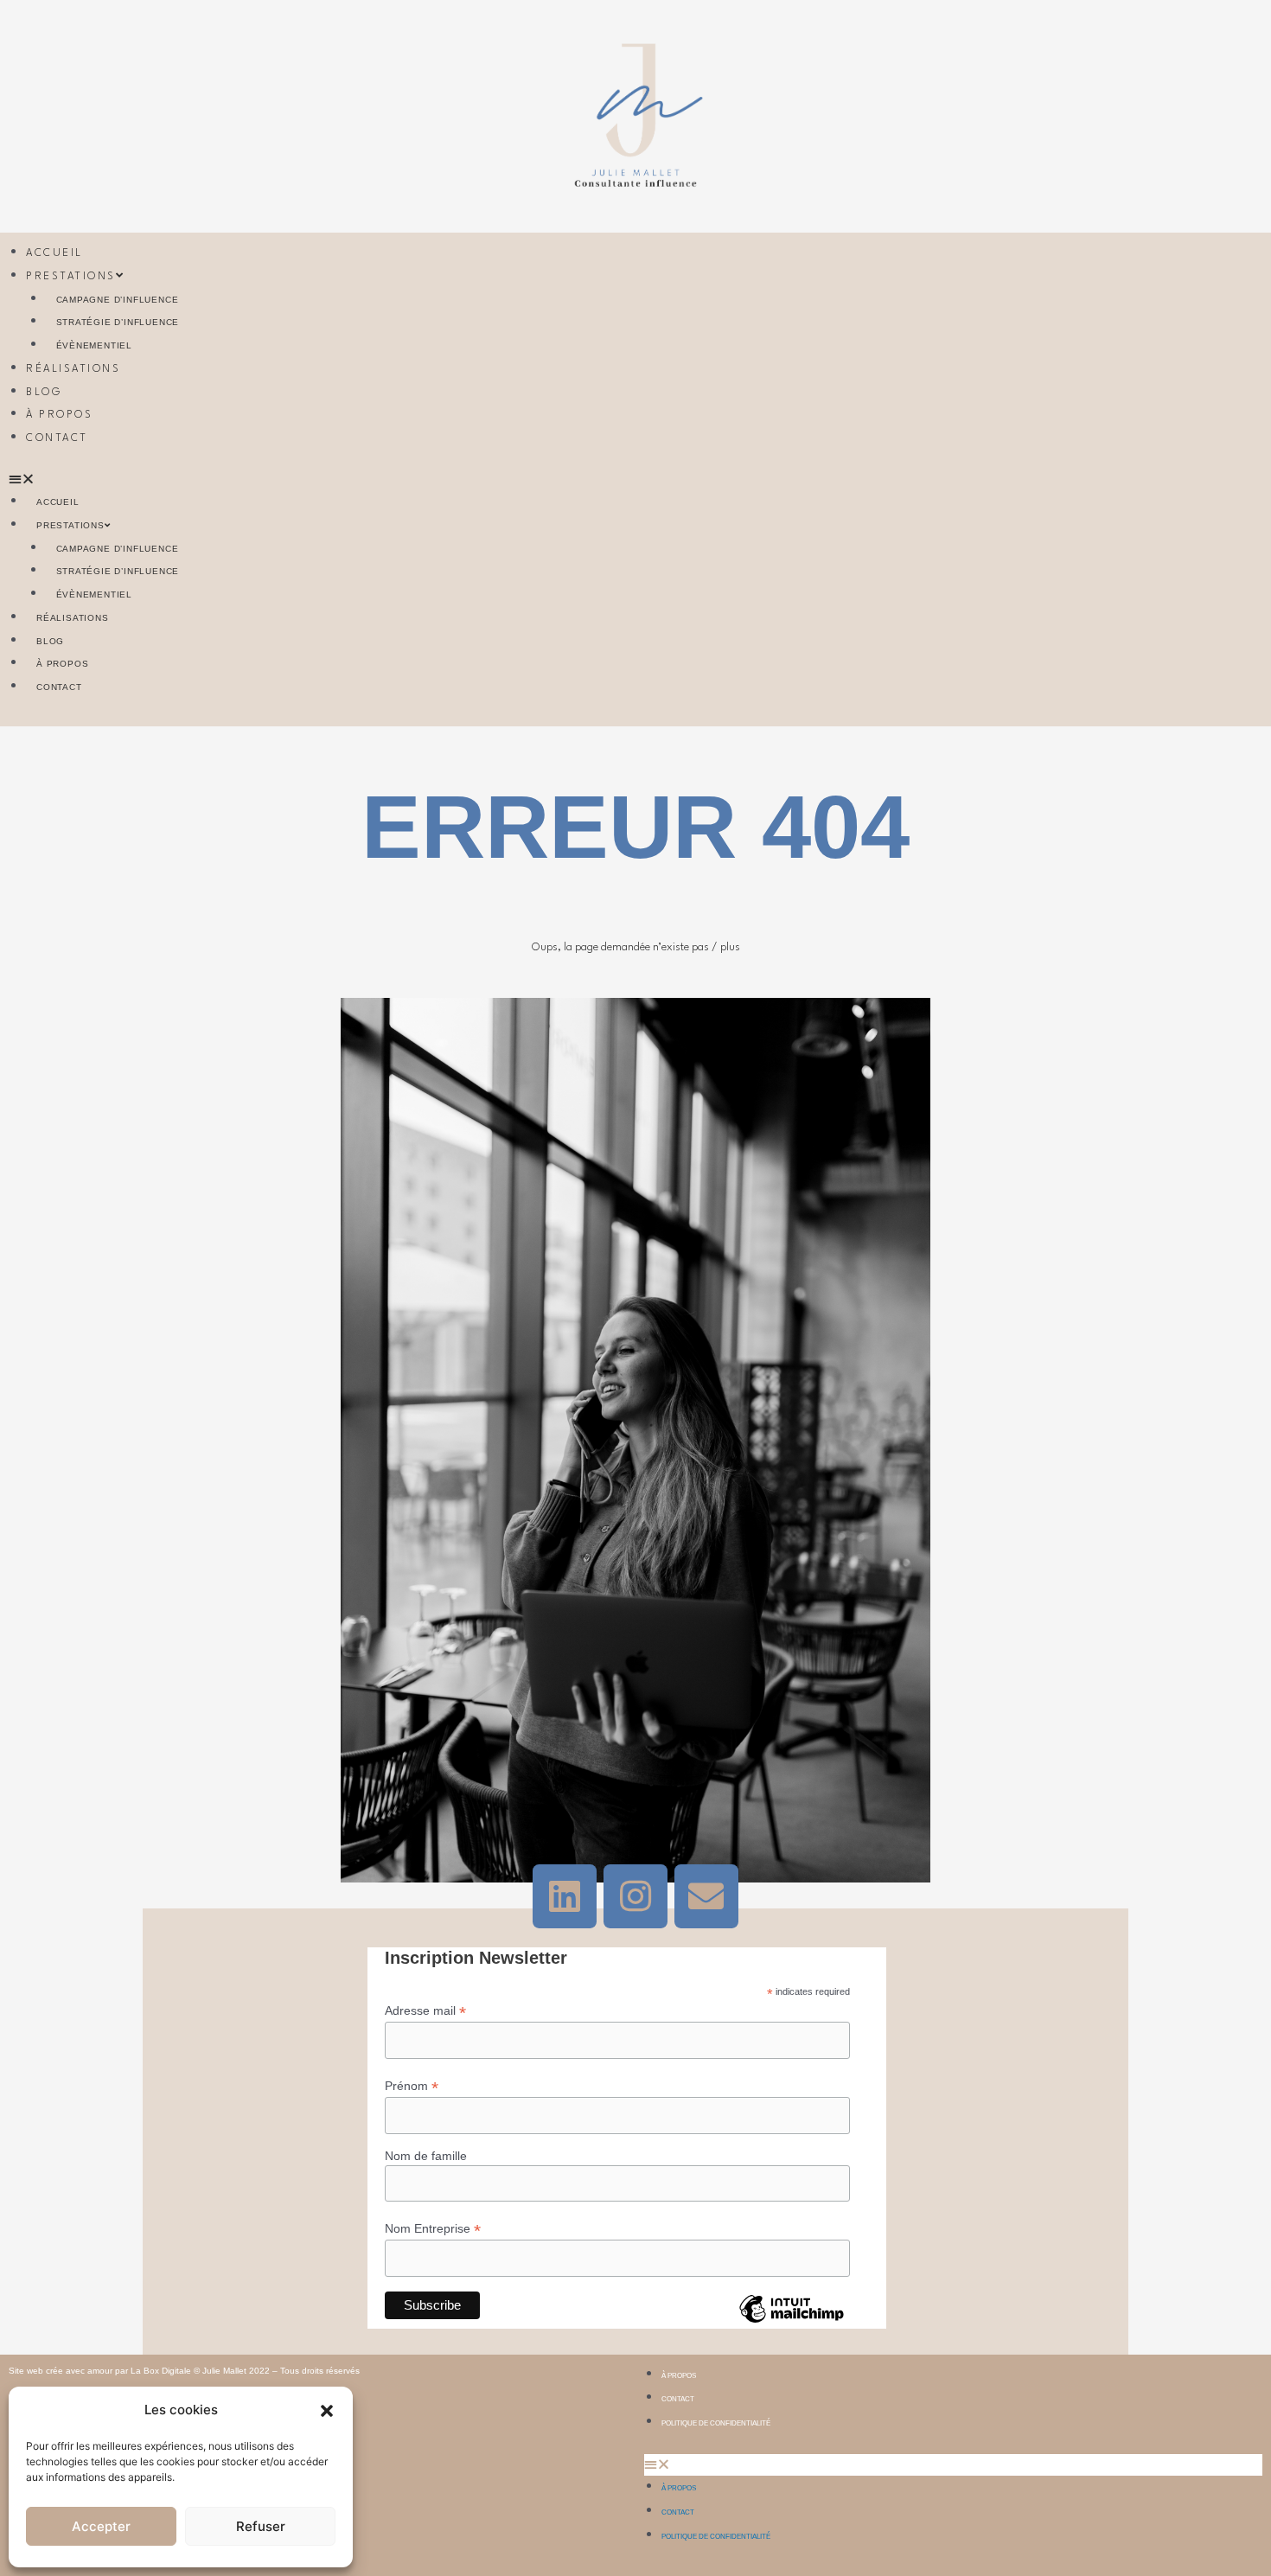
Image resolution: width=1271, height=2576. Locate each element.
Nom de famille (426, 2156)
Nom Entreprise (433, 2229)
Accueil (54, 253)
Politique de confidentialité (716, 2423)
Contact (57, 438)
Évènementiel (95, 345)
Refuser (261, 2526)
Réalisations (73, 369)
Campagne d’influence (118, 300)
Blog (44, 393)
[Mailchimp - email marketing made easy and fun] (791, 2322)
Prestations (71, 277)
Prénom (412, 2086)
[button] (327, 2411)
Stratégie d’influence (118, 322)
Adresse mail (425, 2011)
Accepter (101, 2526)
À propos (59, 415)
